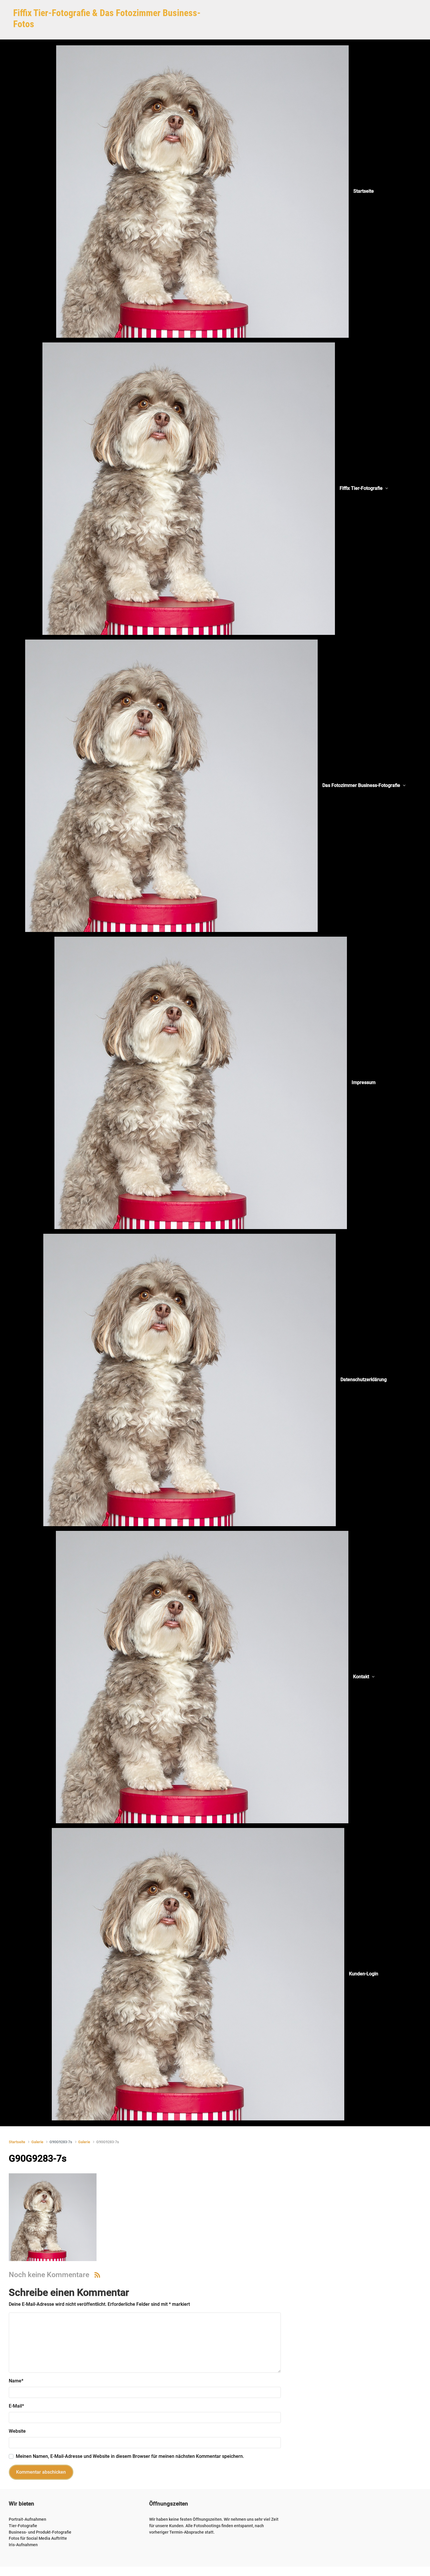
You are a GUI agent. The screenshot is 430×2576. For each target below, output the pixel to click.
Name (16, 2381)
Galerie (37, 2142)
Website (17, 2431)
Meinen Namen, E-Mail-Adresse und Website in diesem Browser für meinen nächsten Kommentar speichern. (130, 2456)
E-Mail (16, 2406)
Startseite (17, 2142)
